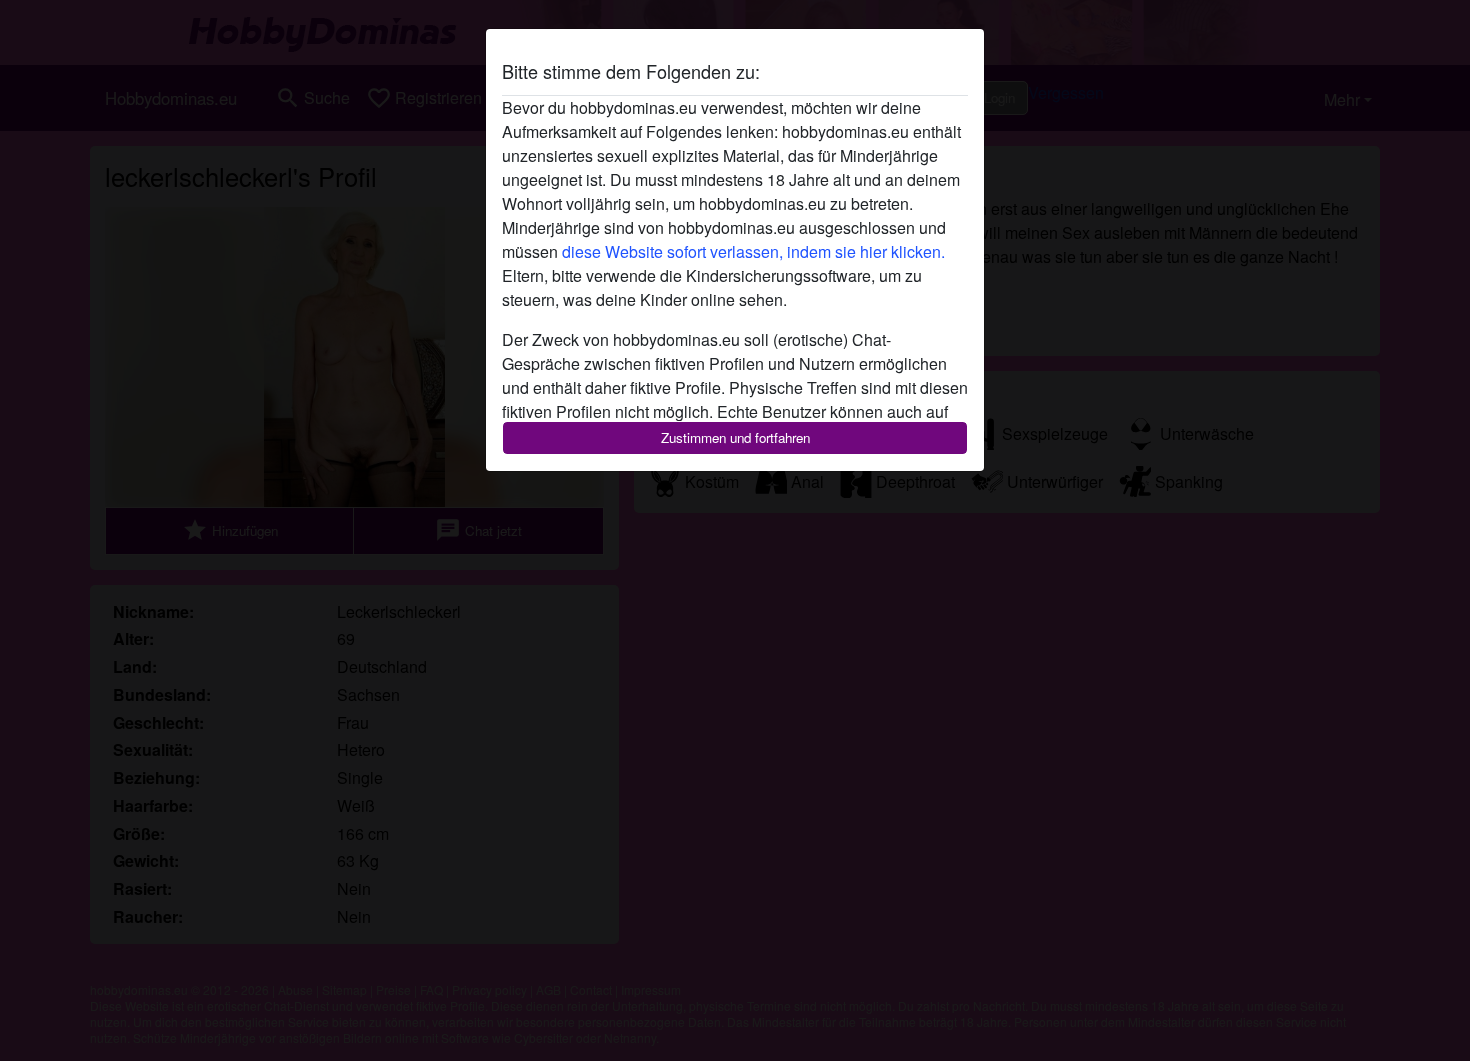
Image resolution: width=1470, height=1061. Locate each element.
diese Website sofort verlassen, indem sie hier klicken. (753, 251)
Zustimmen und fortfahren (735, 437)
